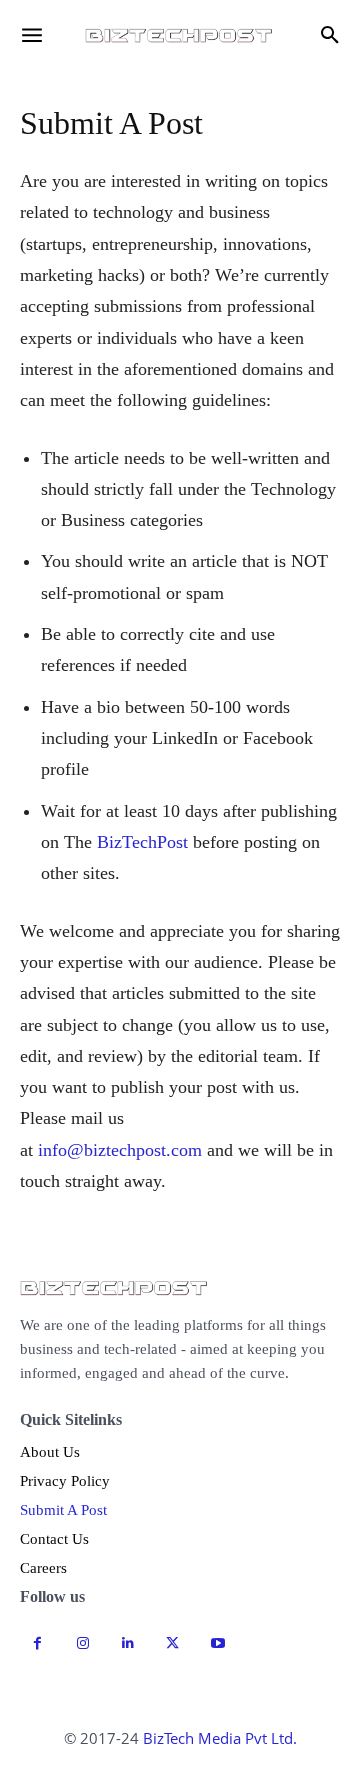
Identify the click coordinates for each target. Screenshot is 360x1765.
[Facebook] (37, 1643)
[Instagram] (82, 1643)
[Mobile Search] (330, 35)
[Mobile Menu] (32, 35)
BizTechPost (142, 842)
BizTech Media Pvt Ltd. (220, 1738)
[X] (172, 1643)
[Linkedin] (127, 1643)
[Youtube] (217, 1643)
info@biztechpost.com (120, 1150)
